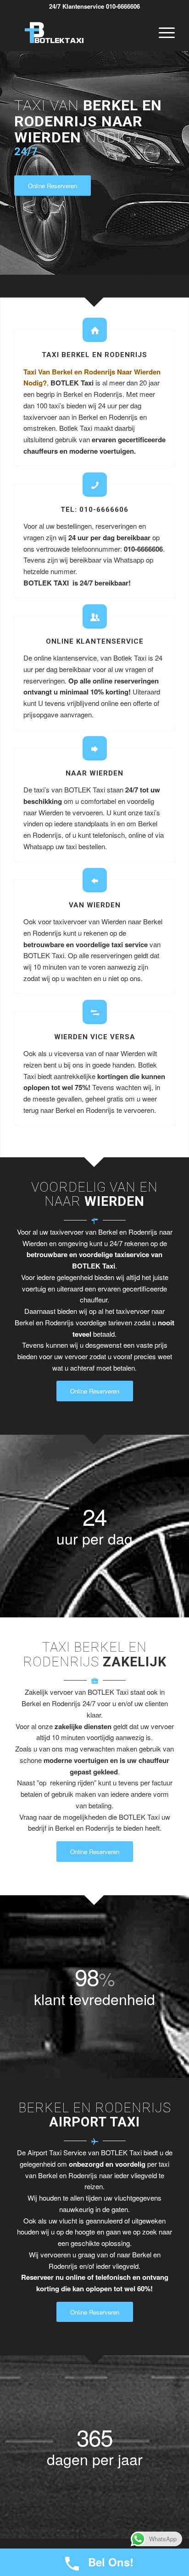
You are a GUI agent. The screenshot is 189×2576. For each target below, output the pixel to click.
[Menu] (162, 33)
